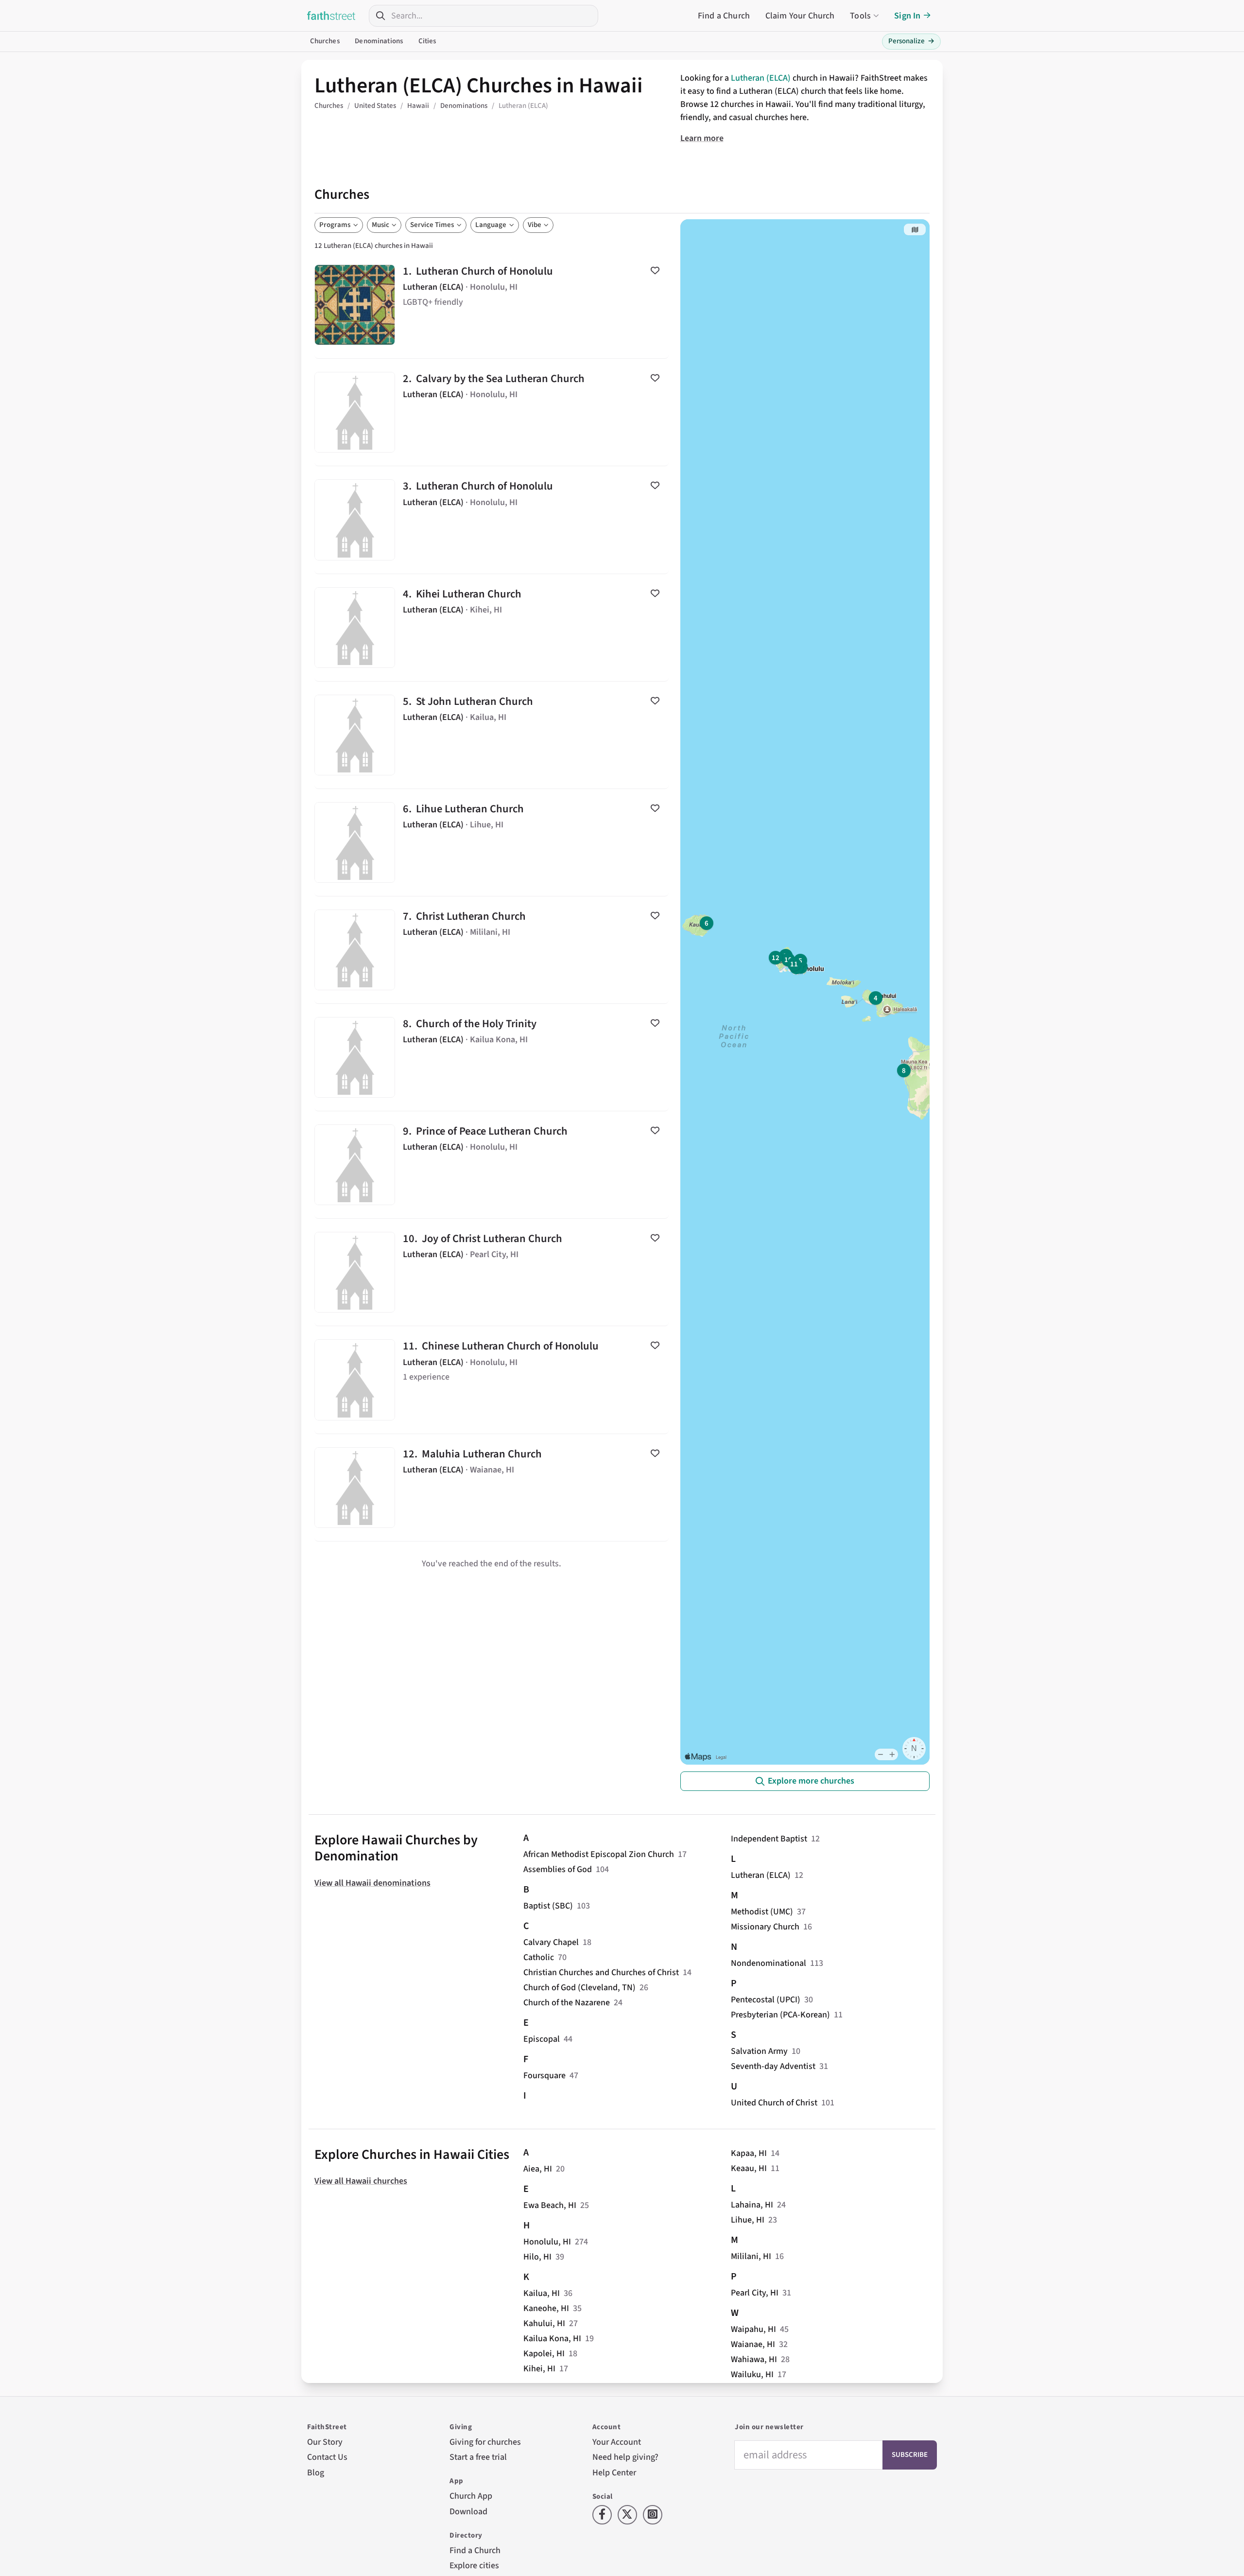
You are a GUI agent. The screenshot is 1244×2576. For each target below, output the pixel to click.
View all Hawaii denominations (372, 1883)
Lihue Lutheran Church (492, 842)
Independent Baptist (769, 1839)
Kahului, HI (544, 2323)
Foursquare (544, 2076)
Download (468, 2512)
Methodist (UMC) (762, 1912)
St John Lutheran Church (492, 735)
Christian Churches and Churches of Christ (601, 1972)
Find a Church (724, 16)
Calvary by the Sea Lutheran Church (492, 412)
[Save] (655, 270)
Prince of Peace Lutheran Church (492, 1165)
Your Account (617, 2442)
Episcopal (542, 2039)
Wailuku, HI (752, 2374)
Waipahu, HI (753, 2329)
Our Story (325, 2442)
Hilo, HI (537, 2257)
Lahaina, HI (752, 2205)
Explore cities (474, 2566)
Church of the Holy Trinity (492, 1057)
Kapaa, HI (749, 2153)
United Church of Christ (774, 2103)
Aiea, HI (538, 2169)
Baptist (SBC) (548, 1906)
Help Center (614, 2473)
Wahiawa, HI (754, 2359)
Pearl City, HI (755, 2293)
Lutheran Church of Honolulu (492, 305)
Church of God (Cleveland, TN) (579, 1988)
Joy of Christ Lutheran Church (492, 1272)
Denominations (379, 41)
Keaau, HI (749, 2168)
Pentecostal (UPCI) (766, 2000)
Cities (427, 41)
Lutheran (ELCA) (761, 78)
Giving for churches (485, 2442)
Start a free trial (478, 2457)
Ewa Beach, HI (550, 2205)
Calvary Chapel (551, 1942)
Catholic (539, 1957)
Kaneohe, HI (546, 2308)
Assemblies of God (558, 1869)
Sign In (907, 16)
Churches (325, 41)
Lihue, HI (748, 2220)
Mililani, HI (751, 2256)
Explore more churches (811, 1781)
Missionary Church (765, 1927)
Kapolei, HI (544, 2354)
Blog (316, 2473)
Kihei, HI (539, 2369)
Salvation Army (759, 2051)
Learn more (702, 138)
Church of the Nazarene (567, 2003)
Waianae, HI (753, 2344)
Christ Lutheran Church (492, 950)
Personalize (911, 41)
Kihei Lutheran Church (492, 628)
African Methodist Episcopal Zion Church (599, 1854)
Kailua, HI (542, 2293)
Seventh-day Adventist (773, 2066)
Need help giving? (625, 2457)
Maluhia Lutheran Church (492, 1488)
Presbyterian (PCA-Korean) (780, 2015)
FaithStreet (331, 16)
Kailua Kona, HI (552, 2339)
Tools (860, 16)
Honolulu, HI (547, 2242)
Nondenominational (769, 1963)
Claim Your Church (800, 16)
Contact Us (327, 2457)
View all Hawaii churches (361, 2181)
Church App (471, 2496)
